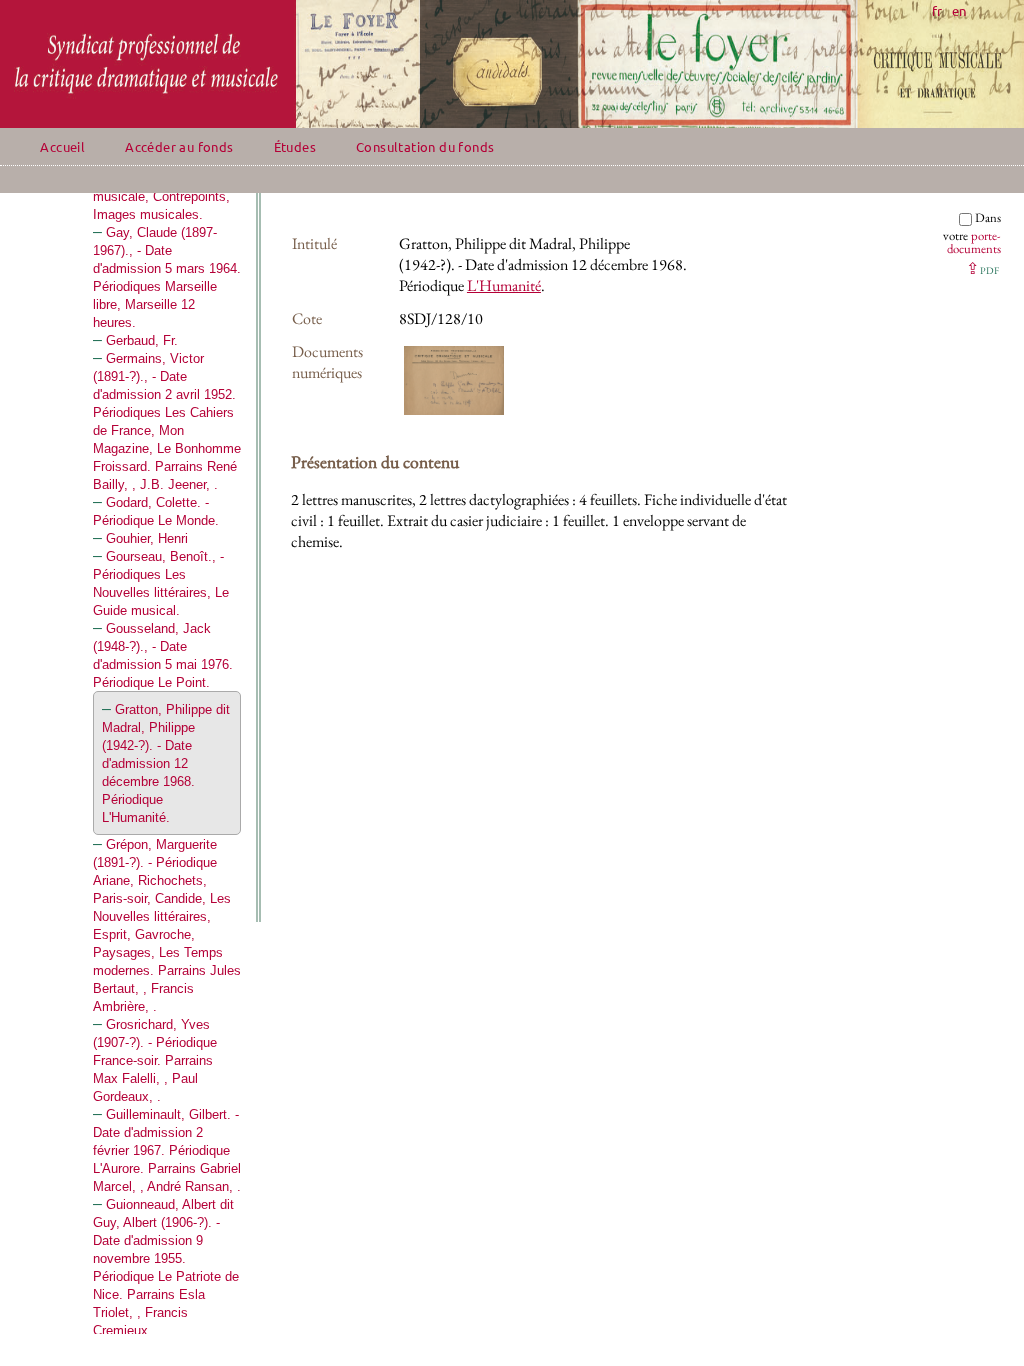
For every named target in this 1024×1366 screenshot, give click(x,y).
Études (295, 146)
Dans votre (972, 233)
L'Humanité (504, 285)
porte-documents (974, 242)
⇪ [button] (982, 268)
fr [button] (937, 10)
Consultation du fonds (425, 146)
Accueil (62, 146)
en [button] (959, 10)
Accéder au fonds (179, 146)
